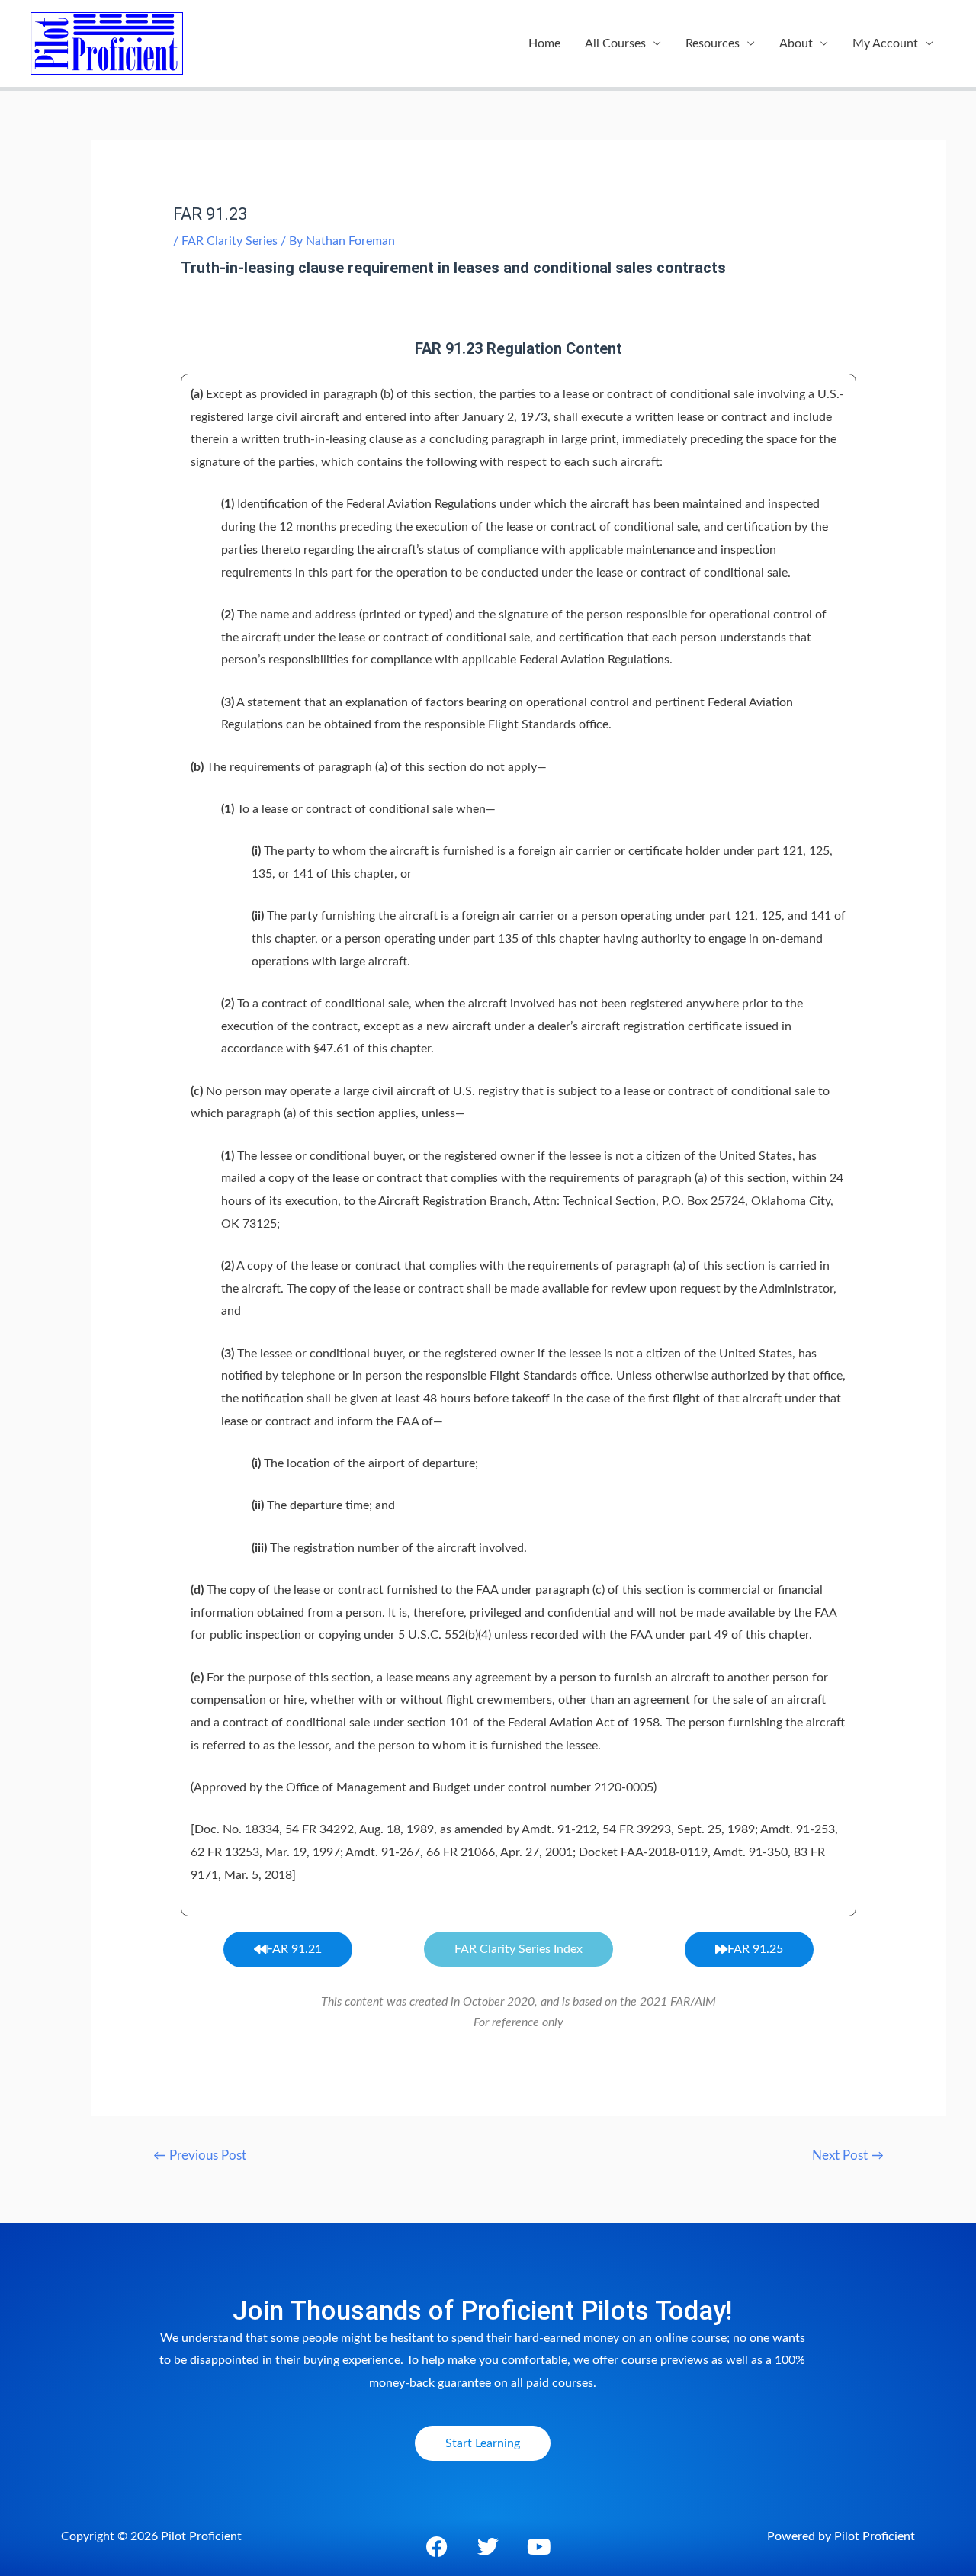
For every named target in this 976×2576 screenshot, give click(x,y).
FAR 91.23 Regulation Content (518, 348)
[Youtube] (539, 2547)
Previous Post (200, 2155)
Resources (713, 43)
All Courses (615, 43)
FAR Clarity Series (230, 241)
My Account (885, 43)
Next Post (848, 2155)
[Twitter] (488, 2547)
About (796, 43)
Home (544, 43)
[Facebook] (437, 2547)
